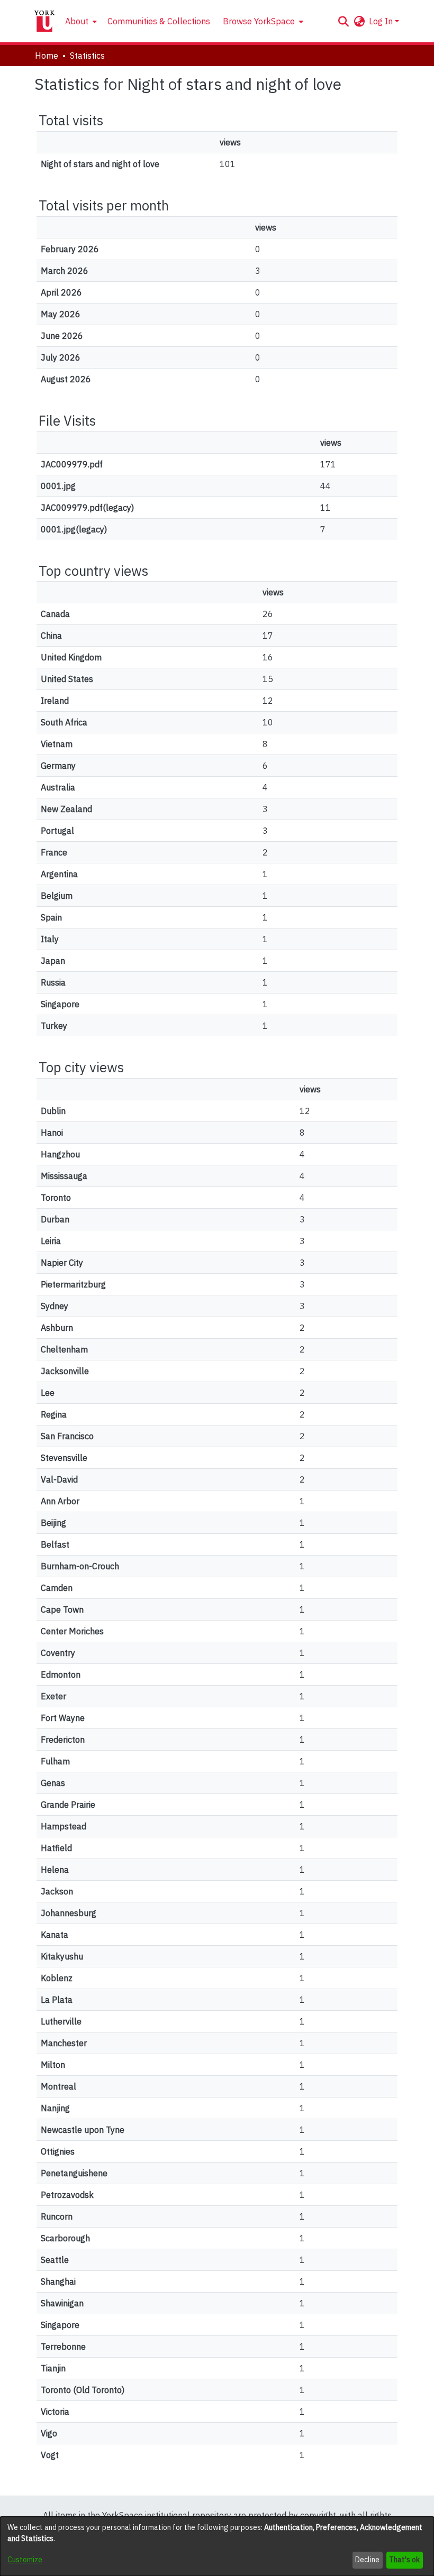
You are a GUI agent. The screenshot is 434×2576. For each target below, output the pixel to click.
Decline (367, 2560)
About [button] (77, 21)
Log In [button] (382, 21)
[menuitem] (80, 21)
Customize (25, 2560)
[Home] (44, 21)
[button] (343, 21)
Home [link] (47, 56)
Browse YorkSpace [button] (259, 21)
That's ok (404, 2560)
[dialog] (217, 2546)
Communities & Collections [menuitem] (159, 21)
